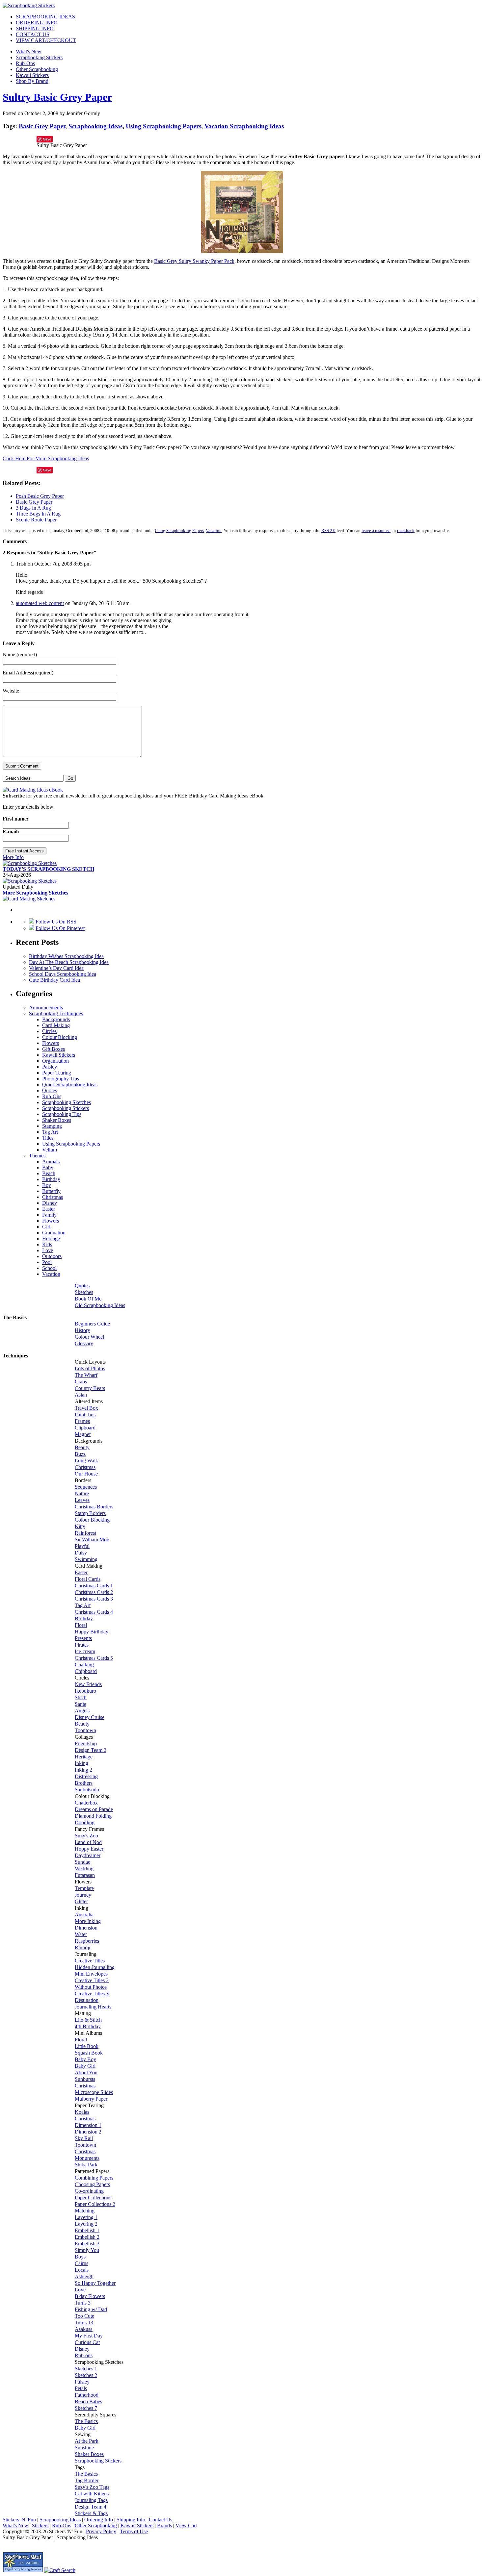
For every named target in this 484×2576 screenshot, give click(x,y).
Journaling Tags (91, 2500)
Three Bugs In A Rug (38, 514)
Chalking (84, 1665)
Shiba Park (86, 2165)
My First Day (89, 2336)
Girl (46, 1227)
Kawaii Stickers (32, 75)
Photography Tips (61, 1079)
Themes (37, 1156)
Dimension (86, 1928)
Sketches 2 (86, 2375)
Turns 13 (84, 2323)
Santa (81, 1704)
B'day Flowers (90, 2296)
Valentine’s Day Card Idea (56, 968)
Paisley (50, 1067)
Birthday (51, 1179)
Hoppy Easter (89, 1849)
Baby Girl (85, 2066)
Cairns (81, 2263)
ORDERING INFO (37, 23)
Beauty (82, 1447)
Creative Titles (90, 1961)
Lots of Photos (90, 1368)
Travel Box (86, 1408)
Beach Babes (88, 2401)
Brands (164, 2525)
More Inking (88, 1921)
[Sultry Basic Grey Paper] (242, 251)
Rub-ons (84, 2355)
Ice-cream (85, 1651)
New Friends (88, 1684)
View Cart (186, 2525)
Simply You (87, 2250)
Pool (47, 1262)
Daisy (81, 1553)
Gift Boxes (54, 1049)
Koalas (82, 2112)
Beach (49, 1173)
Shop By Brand (32, 81)
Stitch (81, 1697)
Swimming (86, 1559)
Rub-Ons (25, 63)
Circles (49, 1031)
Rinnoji (82, 1947)
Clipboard (85, 1428)
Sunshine (84, 2448)
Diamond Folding (93, 1816)
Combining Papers (94, 2178)
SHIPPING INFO (35, 28)
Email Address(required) (28, 673)
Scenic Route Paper (36, 520)
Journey (83, 1895)
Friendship (86, 1743)
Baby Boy (85, 2059)
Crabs (81, 1382)
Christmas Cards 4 (94, 1612)
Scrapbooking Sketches (67, 1102)
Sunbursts (85, 2079)
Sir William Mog (92, 1540)
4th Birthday (88, 2026)
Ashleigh (84, 2276)
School (49, 1268)
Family (49, 1215)
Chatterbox (86, 1803)
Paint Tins (85, 1414)
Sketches (84, 1292)
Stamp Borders (90, 1513)
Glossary (84, 1343)
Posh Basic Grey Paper (40, 496)
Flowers (51, 1043)
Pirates (82, 1645)
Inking (81, 1763)
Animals (51, 1162)
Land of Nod (88, 1842)
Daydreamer (88, 1855)
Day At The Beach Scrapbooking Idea (69, 962)
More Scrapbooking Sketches (35, 893)
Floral (81, 1625)
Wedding (84, 1869)
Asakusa (84, 2329)
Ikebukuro (85, 1691)
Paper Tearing (57, 1073)
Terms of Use (134, 2531)
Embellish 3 (87, 2244)
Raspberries (87, 1941)
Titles (48, 1138)
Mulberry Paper (91, 2099)
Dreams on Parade (94, 1809)
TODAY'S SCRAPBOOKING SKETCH (48, 869)
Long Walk (86, 1461)
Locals (82, 2270)
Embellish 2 (87, 2237)
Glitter (81, 1901)
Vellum (50, 1150)
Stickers (40, 2525)
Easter (49, 1209)
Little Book (87, 2046)
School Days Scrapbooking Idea (63, 974)
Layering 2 (86, 2224)
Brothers (84, 1783)
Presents (83, 1638)
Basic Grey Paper (42, 126)
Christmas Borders (94, 1507)
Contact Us (161, 2520)
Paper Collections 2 (95, 2204)
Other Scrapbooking (37, 69)
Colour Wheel (89, 1337)
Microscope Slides (94, 2092)
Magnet (83, 1434)
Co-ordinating (89, 2191)
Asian (81, 1395)
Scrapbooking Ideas (95, 126)
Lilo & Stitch (88, 2020)
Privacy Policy (101, 2531)
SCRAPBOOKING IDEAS (45, 17)
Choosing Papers (92, 2184)
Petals (81, 2388)
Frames (82, 1421)
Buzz (80, 1454)
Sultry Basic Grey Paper (57, 97)
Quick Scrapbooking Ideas (70, 1085)
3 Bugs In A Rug (33, 508)
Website (11, 691)
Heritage (51, 1238)
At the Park (87, 2441)
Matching (85, 2211)
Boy (47, 1185)
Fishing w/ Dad (91, 2309)
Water (81, 1934)
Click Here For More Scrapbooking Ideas (46, 458)
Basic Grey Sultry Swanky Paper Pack (194, 261)
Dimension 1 (88, 2125)
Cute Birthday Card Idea (54, 980)
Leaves (82, 1500)
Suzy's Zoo (86, 1836)
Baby (48, 1167)
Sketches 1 (86, 2369)
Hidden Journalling (95, 1967)
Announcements (46, 1008)
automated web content (40, 603)
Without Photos (91, 1987)
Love (48, 1250)
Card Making (56, 1025)
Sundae (82, 1862)
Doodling (85, 1822)
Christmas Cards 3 (94, 1599)
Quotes (50, 1090)
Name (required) (20, 655)
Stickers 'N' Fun (19, 2520)
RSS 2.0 (328, 530)
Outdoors (52, 1256)
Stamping (52, 1126)
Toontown (85, 1730)
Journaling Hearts (93, 2007)
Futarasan (85, 1875)
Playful (82, 1546)
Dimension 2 (88, 2132)
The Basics (86, 2421)
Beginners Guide (92, 1324)
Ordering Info (99, 2520)
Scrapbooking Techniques (56, 1013)
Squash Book (89, 2053)
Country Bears (90, 1388)
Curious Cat (87, 2342)
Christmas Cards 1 (94, 1586)
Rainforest (85, 1533)
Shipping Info (131, 2520)
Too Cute (84, 2316)
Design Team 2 (91, 1750)
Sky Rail (84, 2138)
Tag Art (50, 1132)
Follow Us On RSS (56, 922)
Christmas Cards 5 (94, 1658)
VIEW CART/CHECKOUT (46, 40)
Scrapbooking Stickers (39, 57)
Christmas (53, 1197)
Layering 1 (86, 2217)
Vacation (214, 530)
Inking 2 (83, 1770)
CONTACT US (33, 34)
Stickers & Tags (91, 2513)
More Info (13, 857)
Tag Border (87, 2480)
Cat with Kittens (92, 2494)
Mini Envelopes (91, 1974)
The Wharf (86, 1375)
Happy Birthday (92, 1632)
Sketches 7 (86, 2408)
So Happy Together (95, 2283)
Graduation (54, 1233)
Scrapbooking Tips (62, 1114)
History (82, 1330)
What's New (29, 51)
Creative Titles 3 (92, 1994)
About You (86, 2072)
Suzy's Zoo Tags (92, 2487)
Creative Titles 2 (92, 1980)
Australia (84, 1915)
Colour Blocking (60, 1037)
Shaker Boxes (57, 1120)
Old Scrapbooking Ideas (100, 1305)
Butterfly (51, 1191)
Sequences (86, 1487)
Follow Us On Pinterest (60, 928)
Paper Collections (93, 2197)
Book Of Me (88, 1299)
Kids (47, 1244)
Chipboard (86, 1671)
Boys (80, 2257)
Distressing (86, 1776)
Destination (87, 2000)
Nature (82, 1493)
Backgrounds (56, 1019)
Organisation (55, 1061)
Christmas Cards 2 (94, 1592)
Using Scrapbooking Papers (163, 126)
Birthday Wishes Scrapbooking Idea (66, 956)
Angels (82, 1711)
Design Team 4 (91, 2507)
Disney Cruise (90, 1717)
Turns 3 (83, 2303)
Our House (86, 1474)
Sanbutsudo (87, 1790)
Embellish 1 (87, 2230)
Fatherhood (87, 2395)
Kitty (80, 1526)
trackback (406, 530)
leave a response (376, 530)
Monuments (87, 2158)
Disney (50, 1203)
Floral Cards (88, 1579)
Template (84, 1888)
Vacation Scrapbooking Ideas (244, 126)
